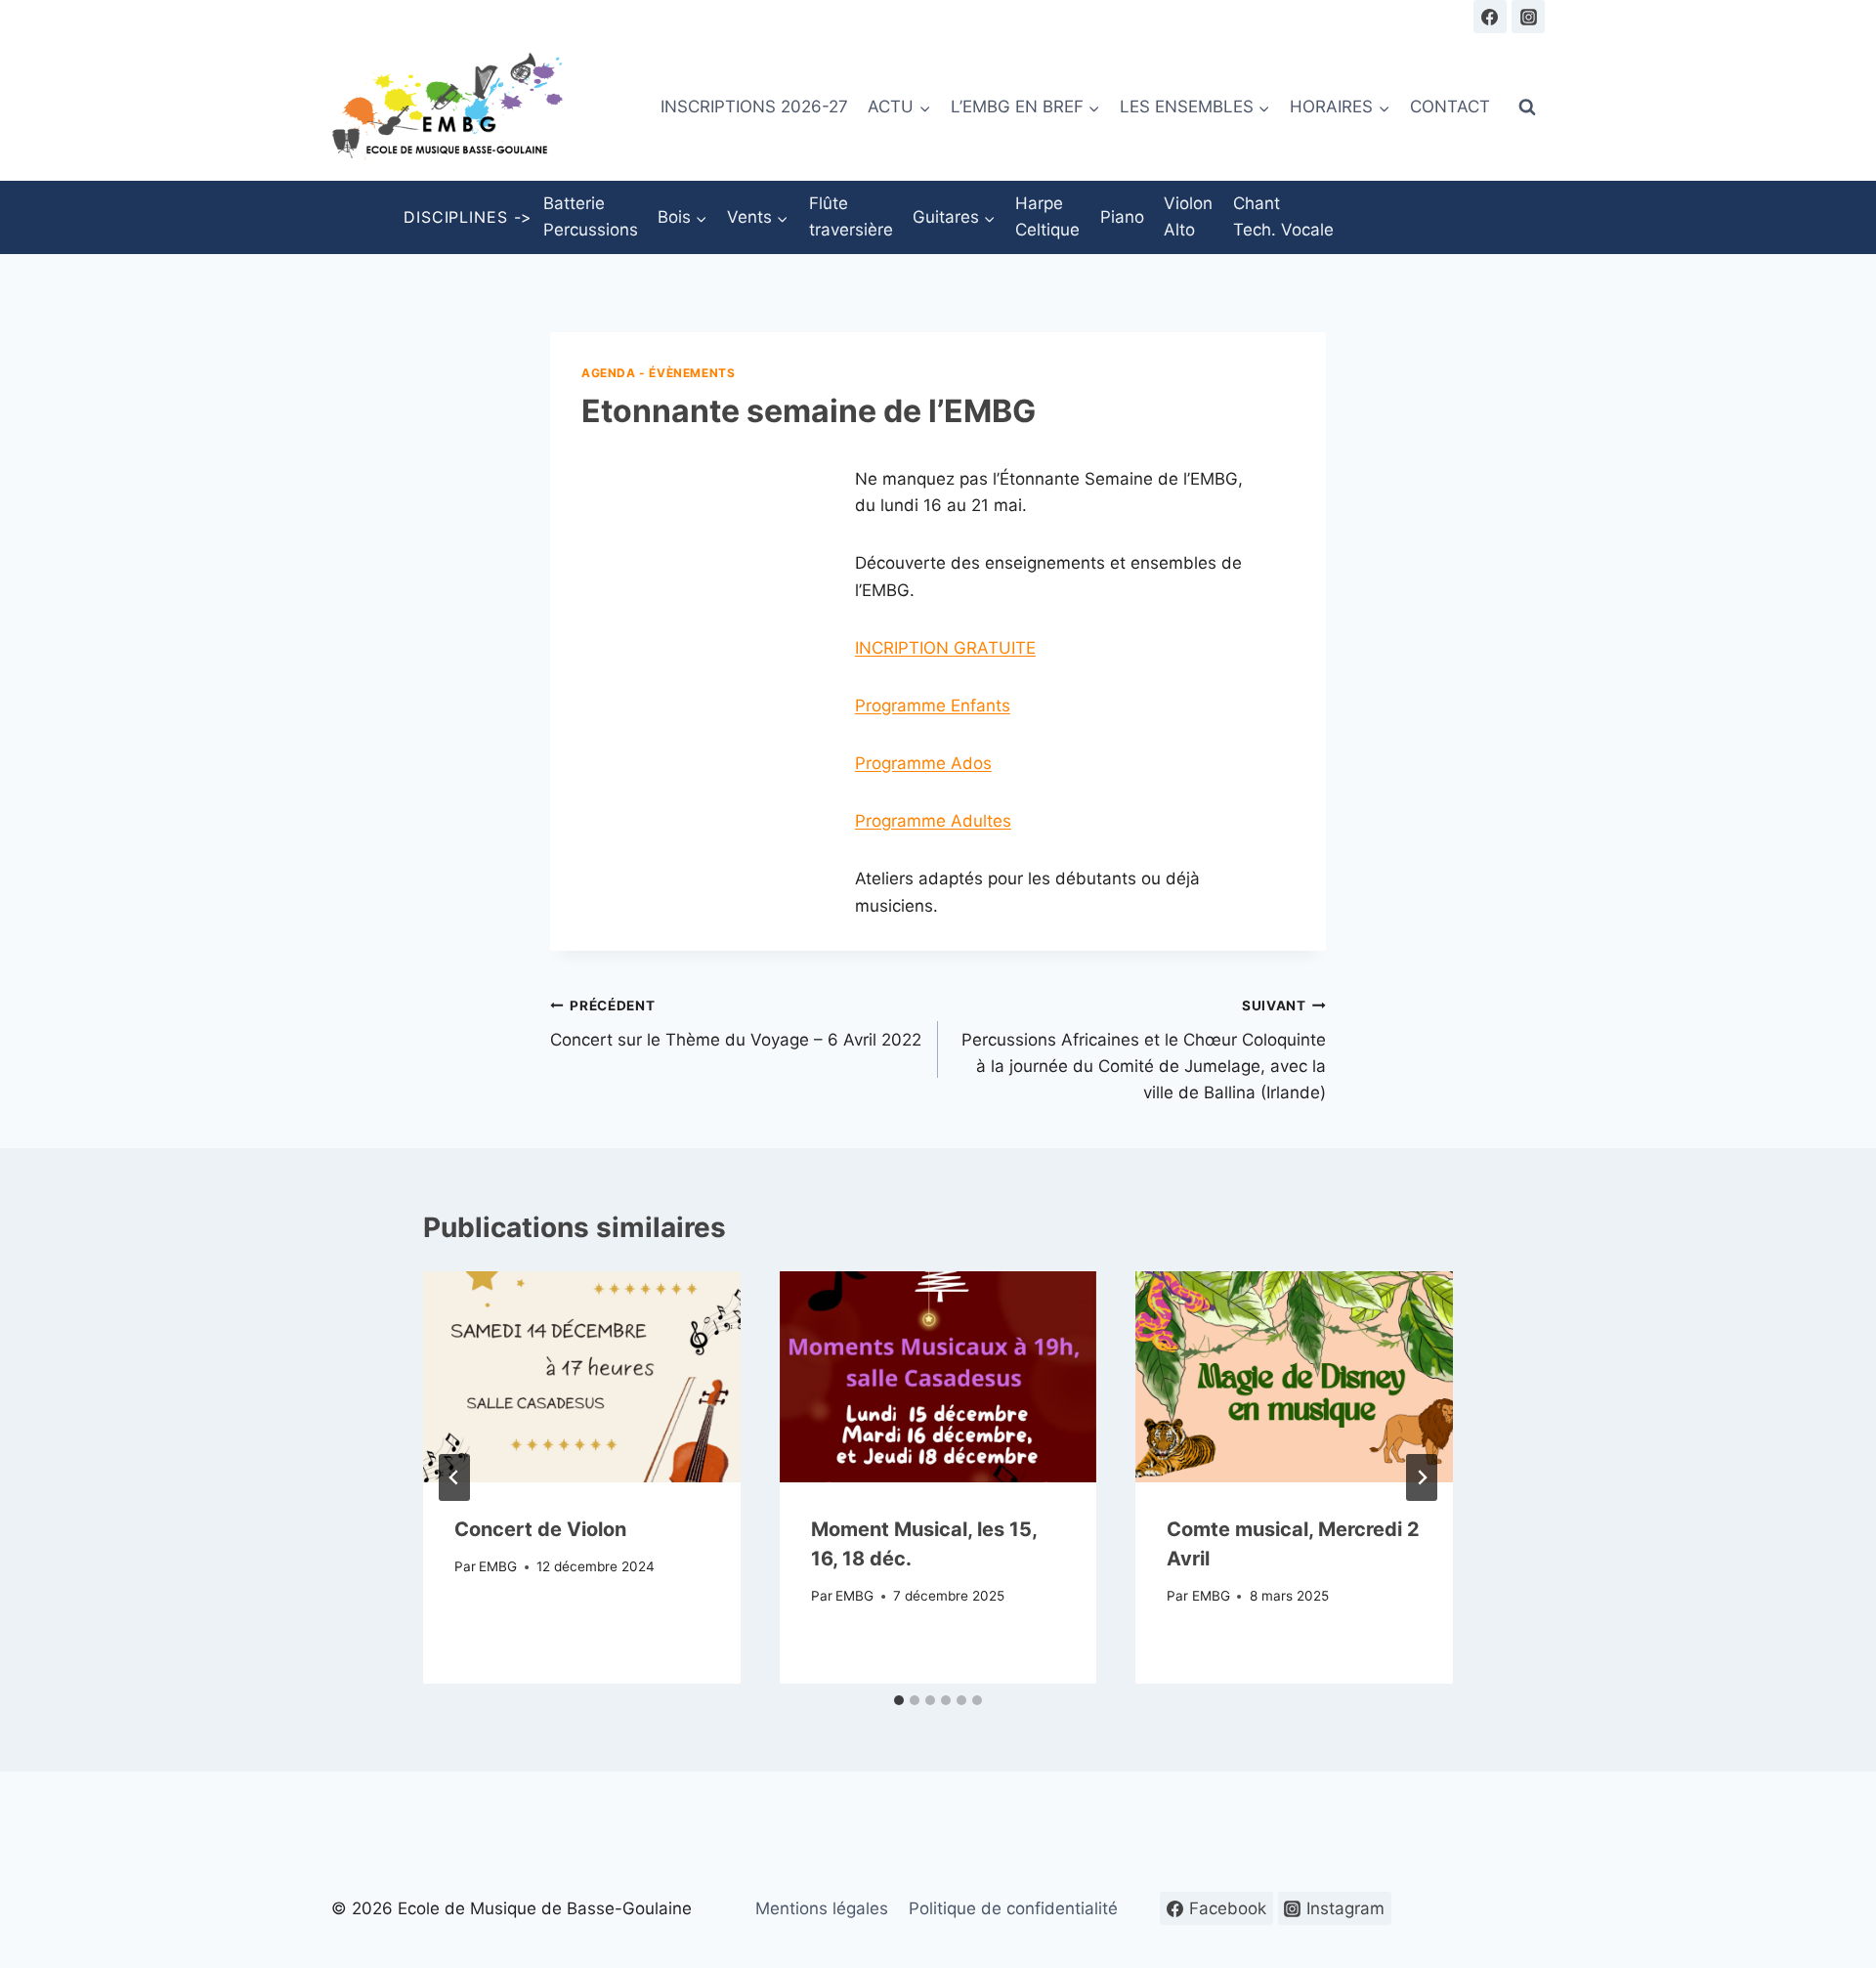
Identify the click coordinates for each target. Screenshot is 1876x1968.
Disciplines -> (468, 217)
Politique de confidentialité (1013, 1908)
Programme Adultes (933, 821)
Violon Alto (1188, 216)
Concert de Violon (540, 1528)
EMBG (498, 1566)
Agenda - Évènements (658, 373)
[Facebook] (1490, 17)
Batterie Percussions (591, 216)
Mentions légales (822, 1908)
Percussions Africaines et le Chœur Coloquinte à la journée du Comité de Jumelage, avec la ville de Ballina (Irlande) (1144, 1050)
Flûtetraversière (851, 216)
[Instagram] (1528, 17)
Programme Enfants (933, 706)
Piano (1122, 217)
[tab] (899, 1700)
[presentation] (582, 1377)
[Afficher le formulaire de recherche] (1527, 107)
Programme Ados (923, 763)
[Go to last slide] (454, 1477)
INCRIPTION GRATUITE (945, 648)
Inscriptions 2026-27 (754, 107)
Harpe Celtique (1047, 216)
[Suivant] (1422, 1477)
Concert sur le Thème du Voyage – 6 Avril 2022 (736, 1024)
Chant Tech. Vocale (1283, 216)
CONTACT (1450, 107)
